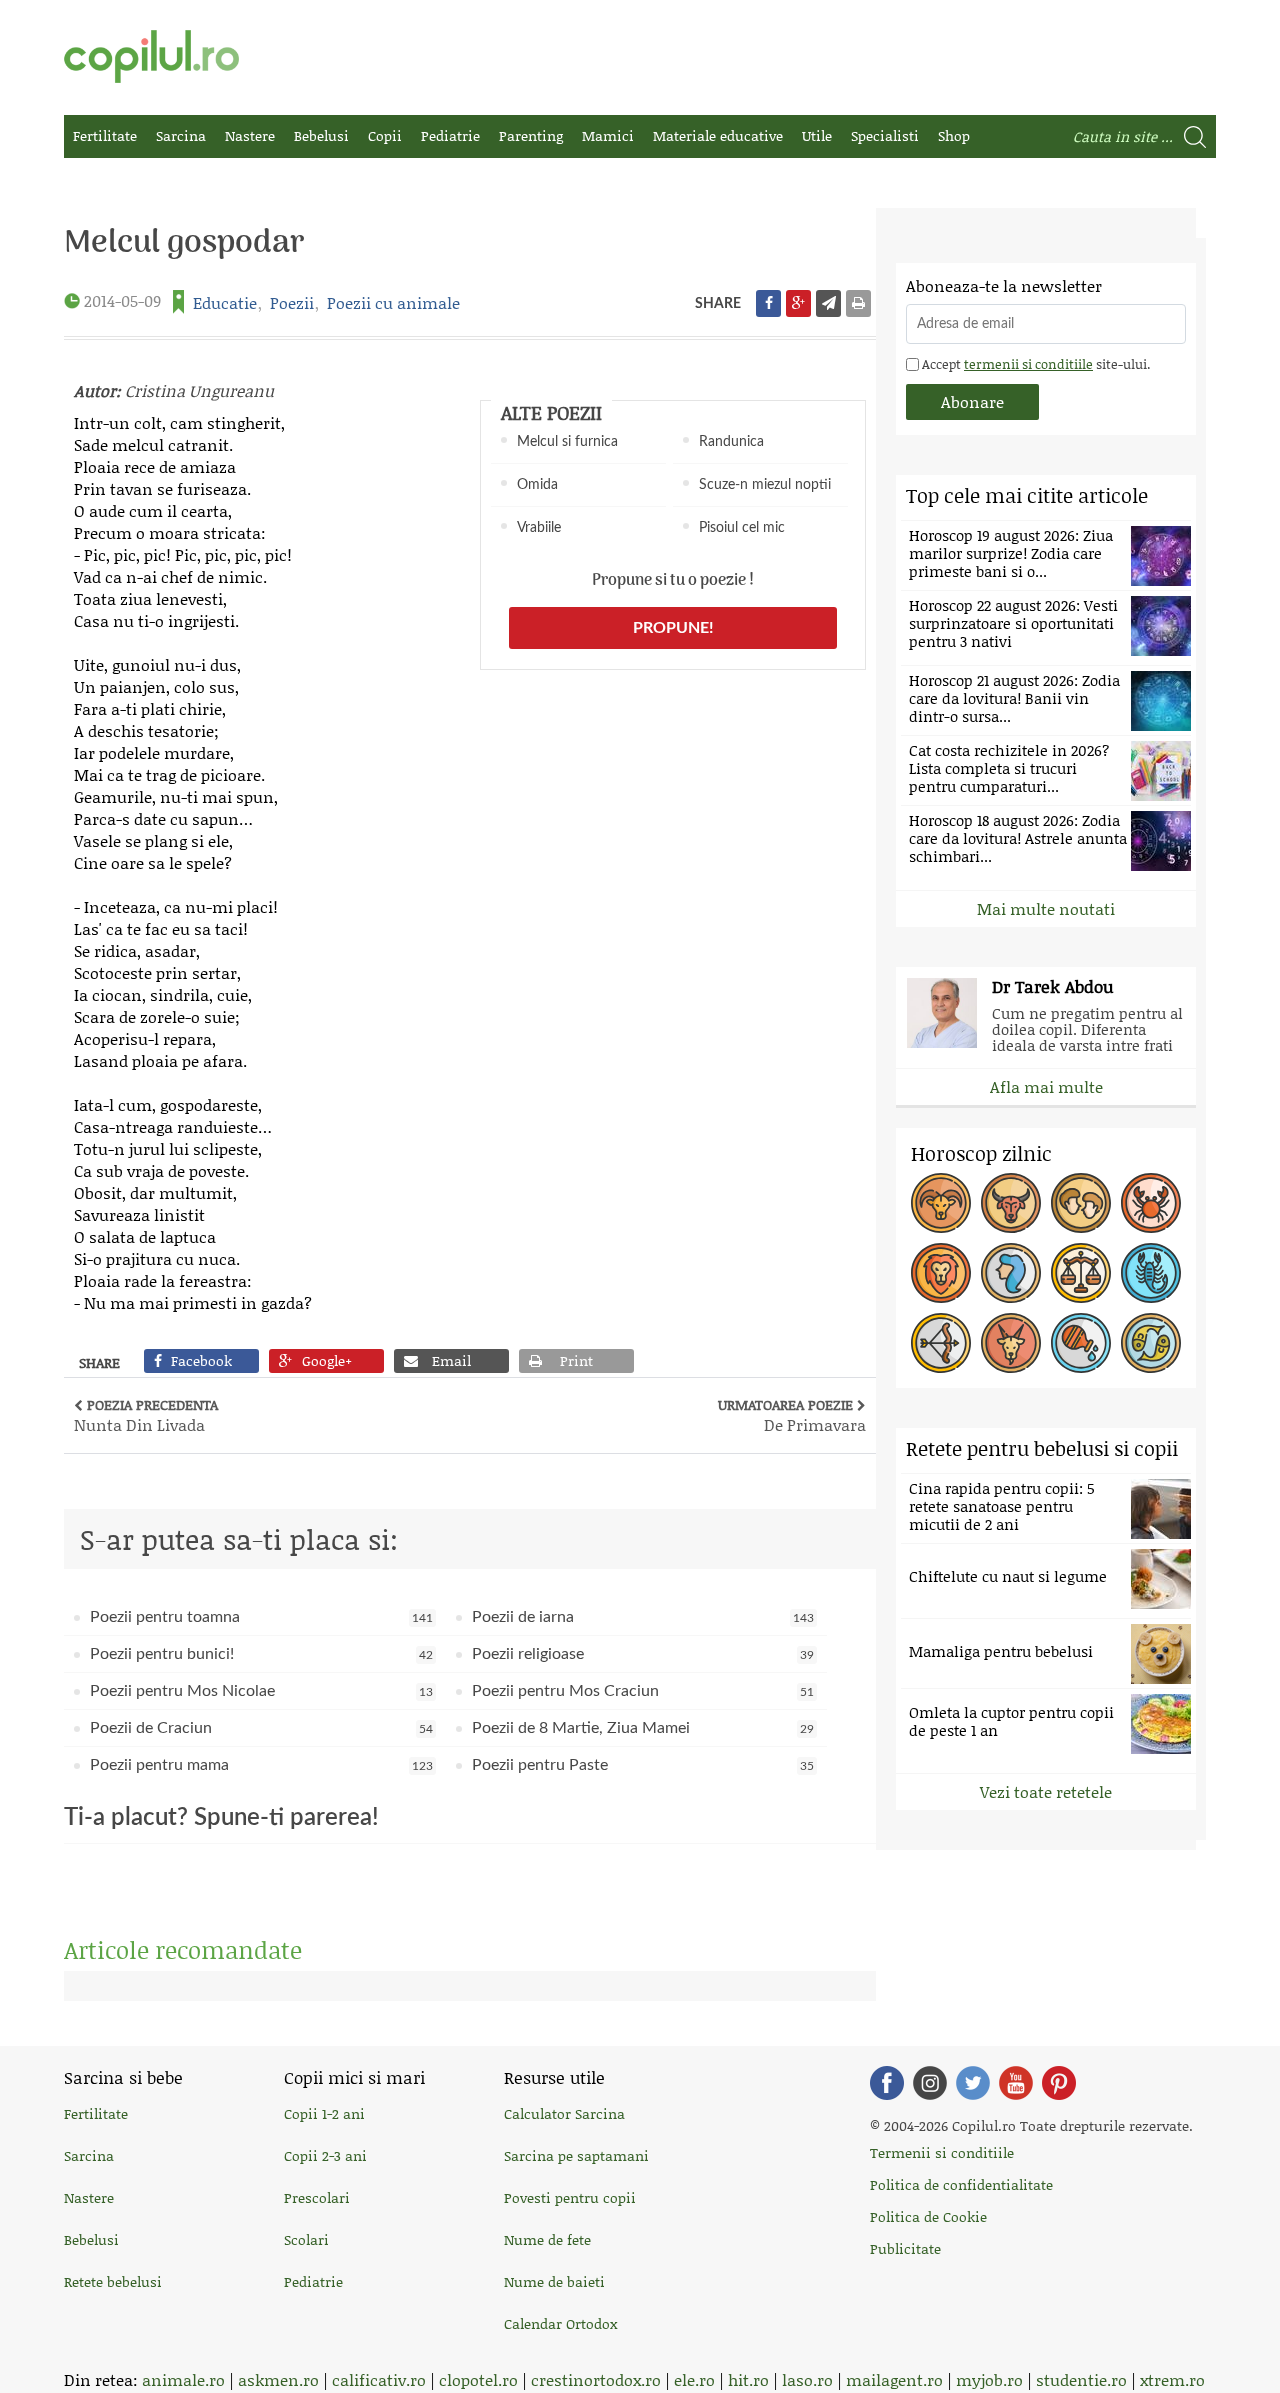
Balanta (1081, 1273)
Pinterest (1059, 2083)
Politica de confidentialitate (961, 2184)
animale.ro (183, 2379)
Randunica (731, 442)
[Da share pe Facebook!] (768, 303)
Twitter (973, 2083)
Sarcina (181, 135)
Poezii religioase (643, 1654)
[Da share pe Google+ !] (798, 303)
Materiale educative (718, 135)
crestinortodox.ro (596, 2379)
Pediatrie (450, 135)
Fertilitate (105, 135)
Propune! (673, 628)
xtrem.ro (1172, 2379)
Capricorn (1011, 1343)
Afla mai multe (1046, 1086)
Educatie (225, 302)
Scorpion (1151, 1273)
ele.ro (694, 2379)
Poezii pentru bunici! (261, 1654)
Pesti (1151, 1343)
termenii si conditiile (1028, 364)
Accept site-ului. (1034, 364)
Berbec (941, 1203)
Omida (537, 485)
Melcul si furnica (567, 442)
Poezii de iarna (643, 1617)
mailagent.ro (894, 2379)
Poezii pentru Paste (643, 1765)
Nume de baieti (554, 2281)
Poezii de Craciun (261, 1728)
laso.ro (807, 2379)
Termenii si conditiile (942, 2152)
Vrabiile (539, 528)
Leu (941, 1273)
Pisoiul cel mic (742, 528)
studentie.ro (1081, 2379)
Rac (1151, 1203)
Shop (954, 135)
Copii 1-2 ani (324, 2113)
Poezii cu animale (393, 302)
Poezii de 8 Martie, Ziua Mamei (643, 1728)
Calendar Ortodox (560, 2323)
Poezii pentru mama (261, 1765)
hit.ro (748, 2379)
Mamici (608, 135)
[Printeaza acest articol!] (858, 303)
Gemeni (1081, 1203)
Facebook (887, 2083)
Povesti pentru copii (570, 2197)
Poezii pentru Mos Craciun (643, 1691)
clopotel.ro (478, 2379)
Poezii (292, 302)
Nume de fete (547, 2239)
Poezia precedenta (146, 1415)
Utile (817, 135)
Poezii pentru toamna (261, 1617)
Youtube (1016, 2083)
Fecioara (1011, 1273)
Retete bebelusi (113, 2281)
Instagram (930, 2083)
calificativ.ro (379, 2379)
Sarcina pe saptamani (576, 2155)
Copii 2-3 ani (325, 2155)
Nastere (250, 135)
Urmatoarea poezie (792, 1415)
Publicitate (905, 2248)
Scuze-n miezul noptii (765, 485)
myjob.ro (989, 2379)
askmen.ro (278, 2379)
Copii (385, 135)
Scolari (306, 2239)
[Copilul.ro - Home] (151, 56)
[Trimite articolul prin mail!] (828, 303)
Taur (1011, 1203)
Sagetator (941, 1343)
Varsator (1081, 1343)
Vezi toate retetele (1046, 1791)
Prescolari (317, 2197)
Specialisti (885, 135)
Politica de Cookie (928, 2216)
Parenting (531, 135)
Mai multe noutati (1046, 908)
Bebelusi (321, 135)
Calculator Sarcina (564, 2113)
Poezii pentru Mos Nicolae (261, 1691)
